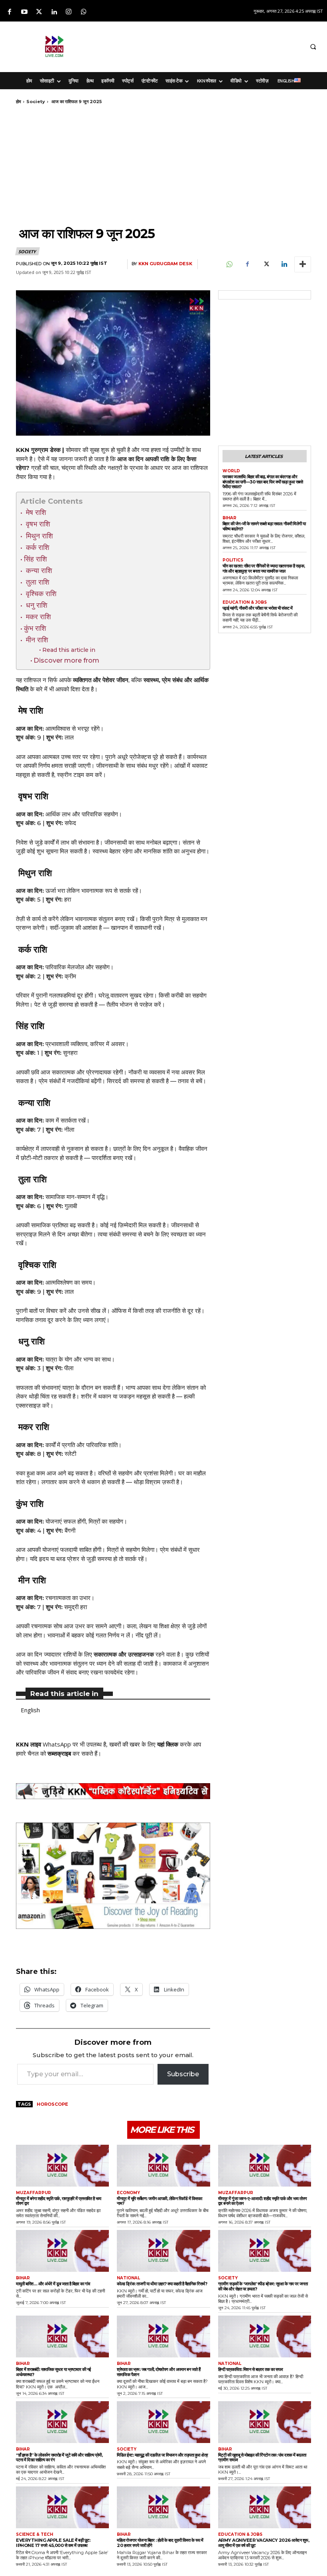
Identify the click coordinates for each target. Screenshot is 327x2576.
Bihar (229, 518)
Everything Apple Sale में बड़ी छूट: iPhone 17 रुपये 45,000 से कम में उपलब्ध (53, 2543)
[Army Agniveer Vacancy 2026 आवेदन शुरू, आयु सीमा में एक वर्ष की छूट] (265, 2507)
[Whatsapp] (84, 12)
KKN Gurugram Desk (165, 264)
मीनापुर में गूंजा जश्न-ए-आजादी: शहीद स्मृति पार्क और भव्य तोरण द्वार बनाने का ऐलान (263, 2201)
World (231, 471)
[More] (303, 264)
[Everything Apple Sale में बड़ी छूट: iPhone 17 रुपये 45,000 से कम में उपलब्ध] (62, 2507)
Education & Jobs (245, 602)
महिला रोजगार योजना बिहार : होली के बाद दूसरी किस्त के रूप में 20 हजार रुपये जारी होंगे (160, 2543)
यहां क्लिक (168, 1744)
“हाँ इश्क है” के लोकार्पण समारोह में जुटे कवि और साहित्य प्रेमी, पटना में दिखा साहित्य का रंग (59, 2458)
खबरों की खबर (125, 1744)
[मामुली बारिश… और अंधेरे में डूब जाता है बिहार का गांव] (62, 2251)
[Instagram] (69, 12)
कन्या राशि (39, 570)
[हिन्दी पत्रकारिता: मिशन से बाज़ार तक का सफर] (265, 2336)
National (128, 2278)
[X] (266, 264)
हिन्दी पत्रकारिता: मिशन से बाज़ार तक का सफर (251, 2369)
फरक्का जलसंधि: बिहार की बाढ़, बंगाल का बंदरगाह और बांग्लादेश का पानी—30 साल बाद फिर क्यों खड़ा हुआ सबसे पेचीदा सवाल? (263, 482)
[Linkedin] (54, 12)
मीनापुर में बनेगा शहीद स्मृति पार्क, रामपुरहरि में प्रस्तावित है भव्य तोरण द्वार (58, 2201)
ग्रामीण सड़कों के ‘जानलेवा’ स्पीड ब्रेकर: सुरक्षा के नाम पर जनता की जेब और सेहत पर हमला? (263, 2286)
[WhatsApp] (229, 264)
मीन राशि (37, 640)
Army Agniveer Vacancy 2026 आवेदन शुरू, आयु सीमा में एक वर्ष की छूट (264, 2543)
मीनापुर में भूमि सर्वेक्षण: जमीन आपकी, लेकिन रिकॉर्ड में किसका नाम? (159, 2201)
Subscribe (183, 2074)
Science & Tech (34, 2535)
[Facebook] (9, 12)
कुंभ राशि (36, 628)
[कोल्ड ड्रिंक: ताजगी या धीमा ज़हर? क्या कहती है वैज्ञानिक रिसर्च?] (163, 2251)
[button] (313, 47)
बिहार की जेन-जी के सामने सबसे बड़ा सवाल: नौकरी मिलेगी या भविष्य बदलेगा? (264, 526)
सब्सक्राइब (59, 1753)
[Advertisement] (206, 45)
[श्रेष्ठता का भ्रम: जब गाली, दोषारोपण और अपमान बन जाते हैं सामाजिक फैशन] (163, 2336)
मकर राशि (38, 617)
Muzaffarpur (33, 2193)
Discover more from (66, 660)
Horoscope (52, 2104)
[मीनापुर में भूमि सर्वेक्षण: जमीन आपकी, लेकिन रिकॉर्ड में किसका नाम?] (163, 2166)
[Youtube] (24, 12)
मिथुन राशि (39, 536)
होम (19, 102)
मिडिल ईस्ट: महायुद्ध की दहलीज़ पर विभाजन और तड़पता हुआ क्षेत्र (163, 2455)
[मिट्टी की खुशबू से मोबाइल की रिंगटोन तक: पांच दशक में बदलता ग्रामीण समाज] (265, 2422)
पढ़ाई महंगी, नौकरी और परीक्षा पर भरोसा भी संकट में (258, 608)
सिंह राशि (36, 559)
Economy (128, 2193)
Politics (233, 560)
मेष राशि (35, 512)
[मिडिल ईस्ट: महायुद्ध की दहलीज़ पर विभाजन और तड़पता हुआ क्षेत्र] (163, 2422)
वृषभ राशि (38, 524)
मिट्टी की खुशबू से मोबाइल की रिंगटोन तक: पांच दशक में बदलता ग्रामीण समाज (262, 2458)
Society (36, 102)
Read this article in (69, 650)
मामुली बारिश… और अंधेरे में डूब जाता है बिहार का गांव (53, 2284)
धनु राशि (37, 605)
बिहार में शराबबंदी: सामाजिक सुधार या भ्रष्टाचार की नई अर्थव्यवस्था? (53, 2372)
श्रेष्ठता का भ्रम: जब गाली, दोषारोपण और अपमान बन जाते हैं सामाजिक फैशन (159, 2372)
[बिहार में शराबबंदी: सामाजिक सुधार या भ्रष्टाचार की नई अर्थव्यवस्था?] (62, 2336)
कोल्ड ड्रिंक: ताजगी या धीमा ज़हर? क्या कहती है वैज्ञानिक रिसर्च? (162, 2284)
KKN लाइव (29, 1744)
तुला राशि (37, 582)
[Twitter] (39, 12)
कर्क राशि (38, 547)
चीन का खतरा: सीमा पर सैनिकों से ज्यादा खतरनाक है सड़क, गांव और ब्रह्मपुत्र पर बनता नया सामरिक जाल (264, 568)
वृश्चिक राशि (41, 594)
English (30, 1710)
